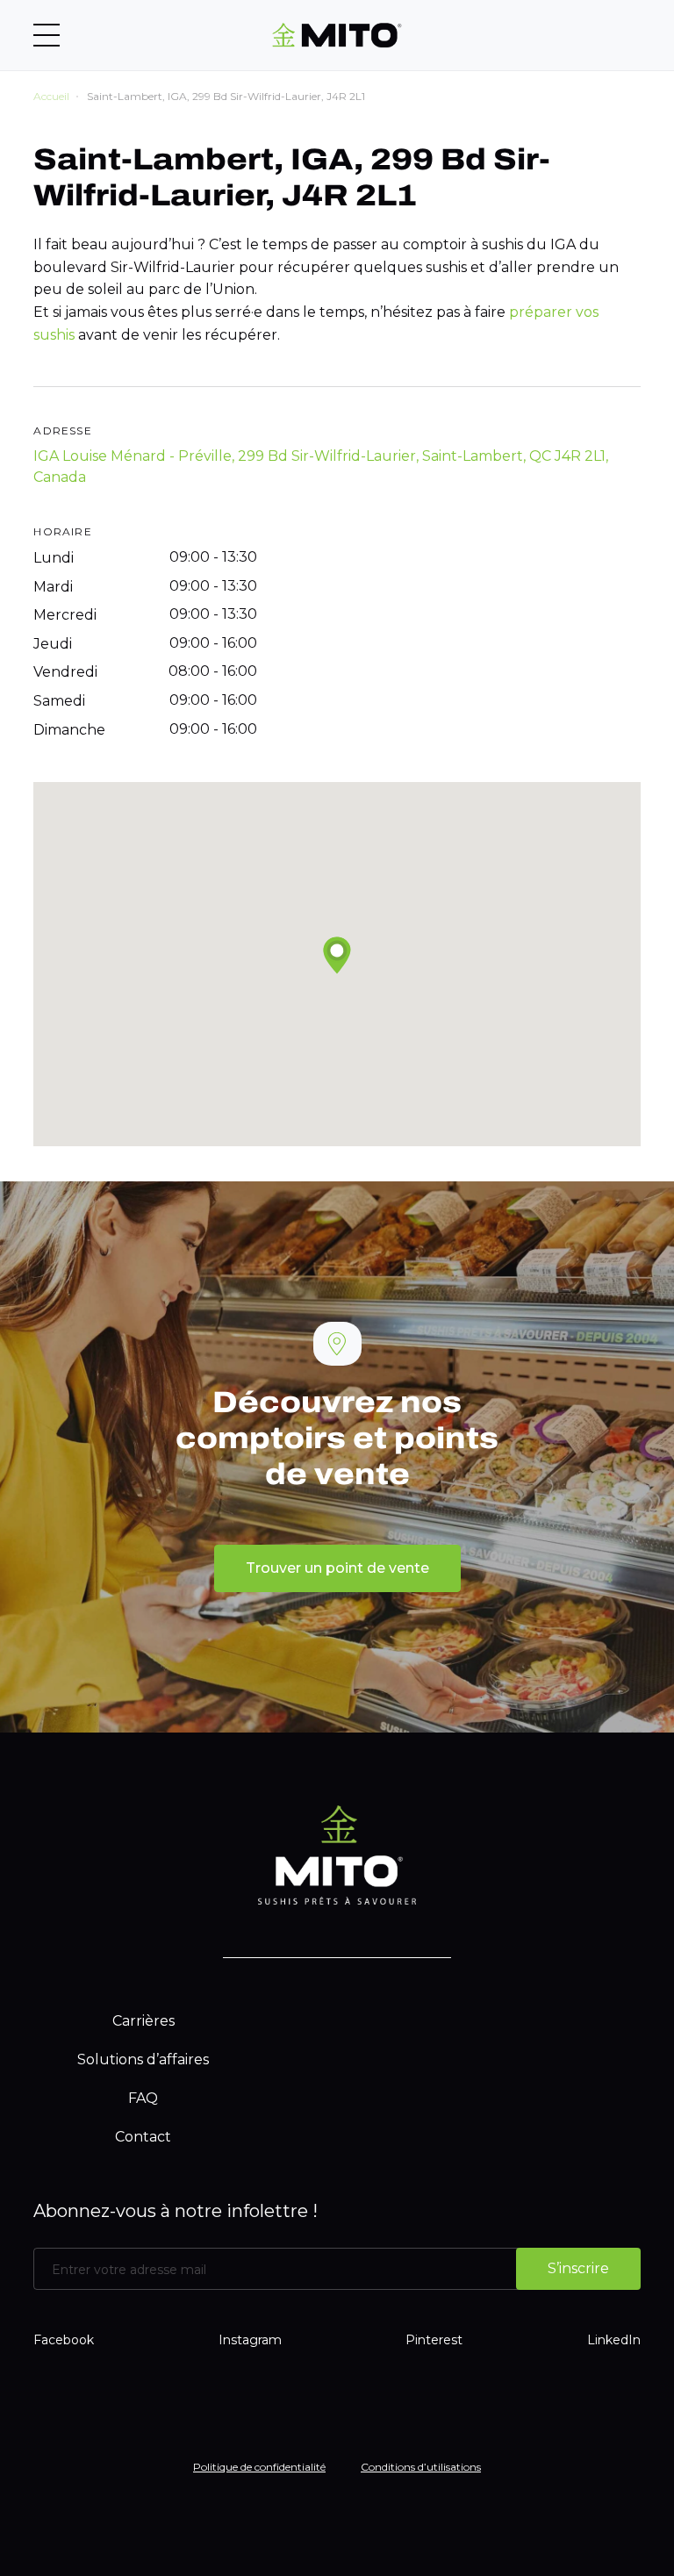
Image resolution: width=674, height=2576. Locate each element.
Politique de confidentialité (259, 2467)
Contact (143, 2137)
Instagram (250, 2340)
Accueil (51, 96)
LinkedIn (614, 2340)
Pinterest (434, 2340)
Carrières (143, 2021)
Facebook (64, 2340)
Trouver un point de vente (337, 1568)
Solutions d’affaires (143, 2059)
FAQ (143, 2098)
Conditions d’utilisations (421, 2467)
